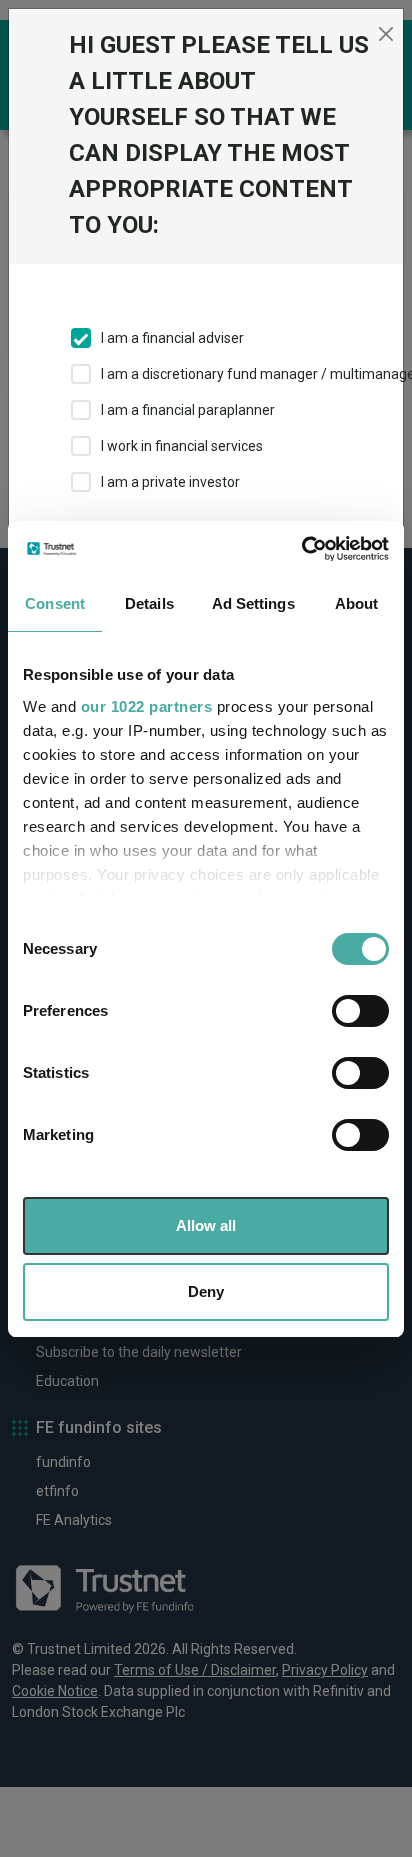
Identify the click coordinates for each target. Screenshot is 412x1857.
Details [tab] (149, 603)
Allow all (206, 1225)
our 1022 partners (147, 706)
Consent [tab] (55, 603)
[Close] (385, 34)
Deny (206, 1291)
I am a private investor (170, 482)
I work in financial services (182, 446)
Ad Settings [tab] (253, 603)
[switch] (360, 1011)
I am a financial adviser (172, 338)
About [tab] (357, 603)
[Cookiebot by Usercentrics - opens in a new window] (301, 549)
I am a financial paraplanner (188, 410)
